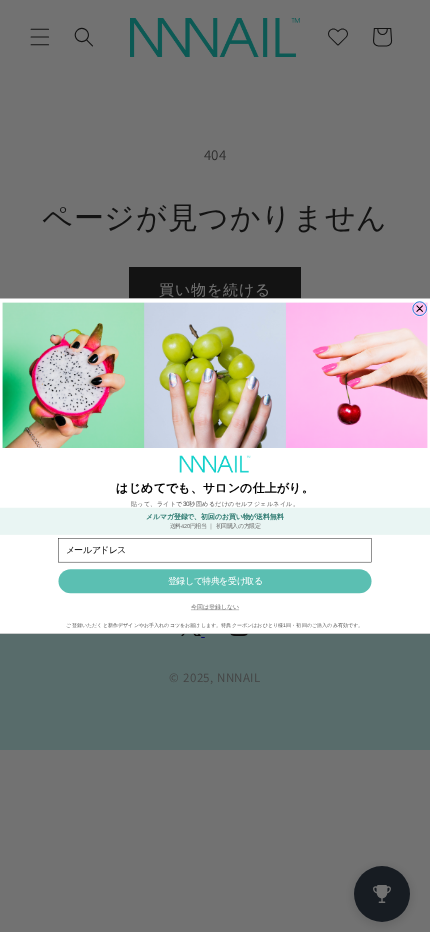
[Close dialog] (420, 309)
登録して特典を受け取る (215, 581)
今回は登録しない (215, 607)
